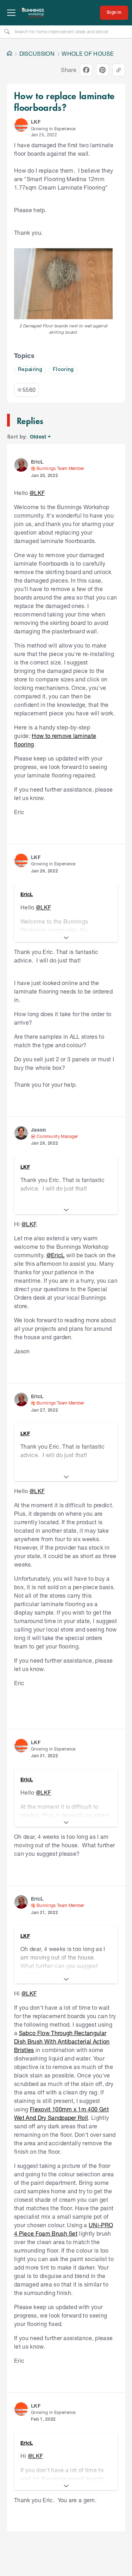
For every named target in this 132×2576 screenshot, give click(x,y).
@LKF (37, 493)
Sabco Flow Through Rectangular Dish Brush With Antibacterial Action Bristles (62, 2041)
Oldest (39, 437)
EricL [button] (37, 462)
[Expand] (66, 938)
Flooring (63, 370)
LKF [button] (36, 122)
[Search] (7, 31)
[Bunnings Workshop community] (33, 13)
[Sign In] (114, 13)
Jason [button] (39, 1130)
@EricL (56, 1255)
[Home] (10, 54)
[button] (21, 125)
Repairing (30, 370)
